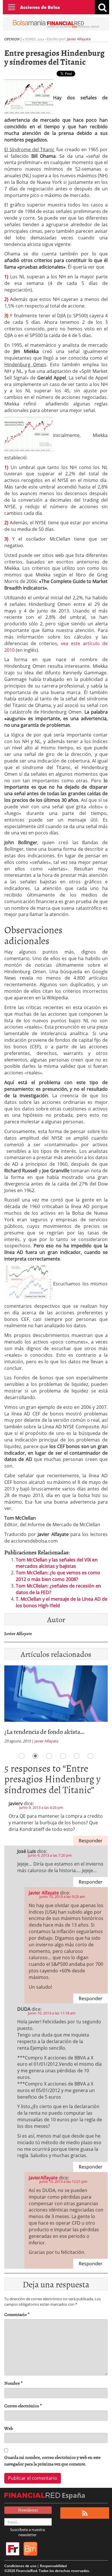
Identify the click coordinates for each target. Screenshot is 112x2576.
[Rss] (85, 2513)
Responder (91, 1841)
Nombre (13, 2383)
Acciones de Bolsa (40, 7)
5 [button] (77, 1756)
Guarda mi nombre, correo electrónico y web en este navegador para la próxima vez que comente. (52, 2461)
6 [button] (90, 1756)
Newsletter (28, 2510)
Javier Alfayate (79, 39)
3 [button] (49, 1756)
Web (9, 2428)
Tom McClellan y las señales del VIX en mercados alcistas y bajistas (57, 1563)
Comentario (17, 2314)
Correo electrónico (23, 2406)
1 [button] (22, 1756)
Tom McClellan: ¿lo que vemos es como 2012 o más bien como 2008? (58, 1576)
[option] (56, 1706)
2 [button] (35, 1756)
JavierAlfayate (43, 2178)
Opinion (12, 39)
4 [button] (63, 1756)
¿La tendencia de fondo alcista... (44, 1731)
